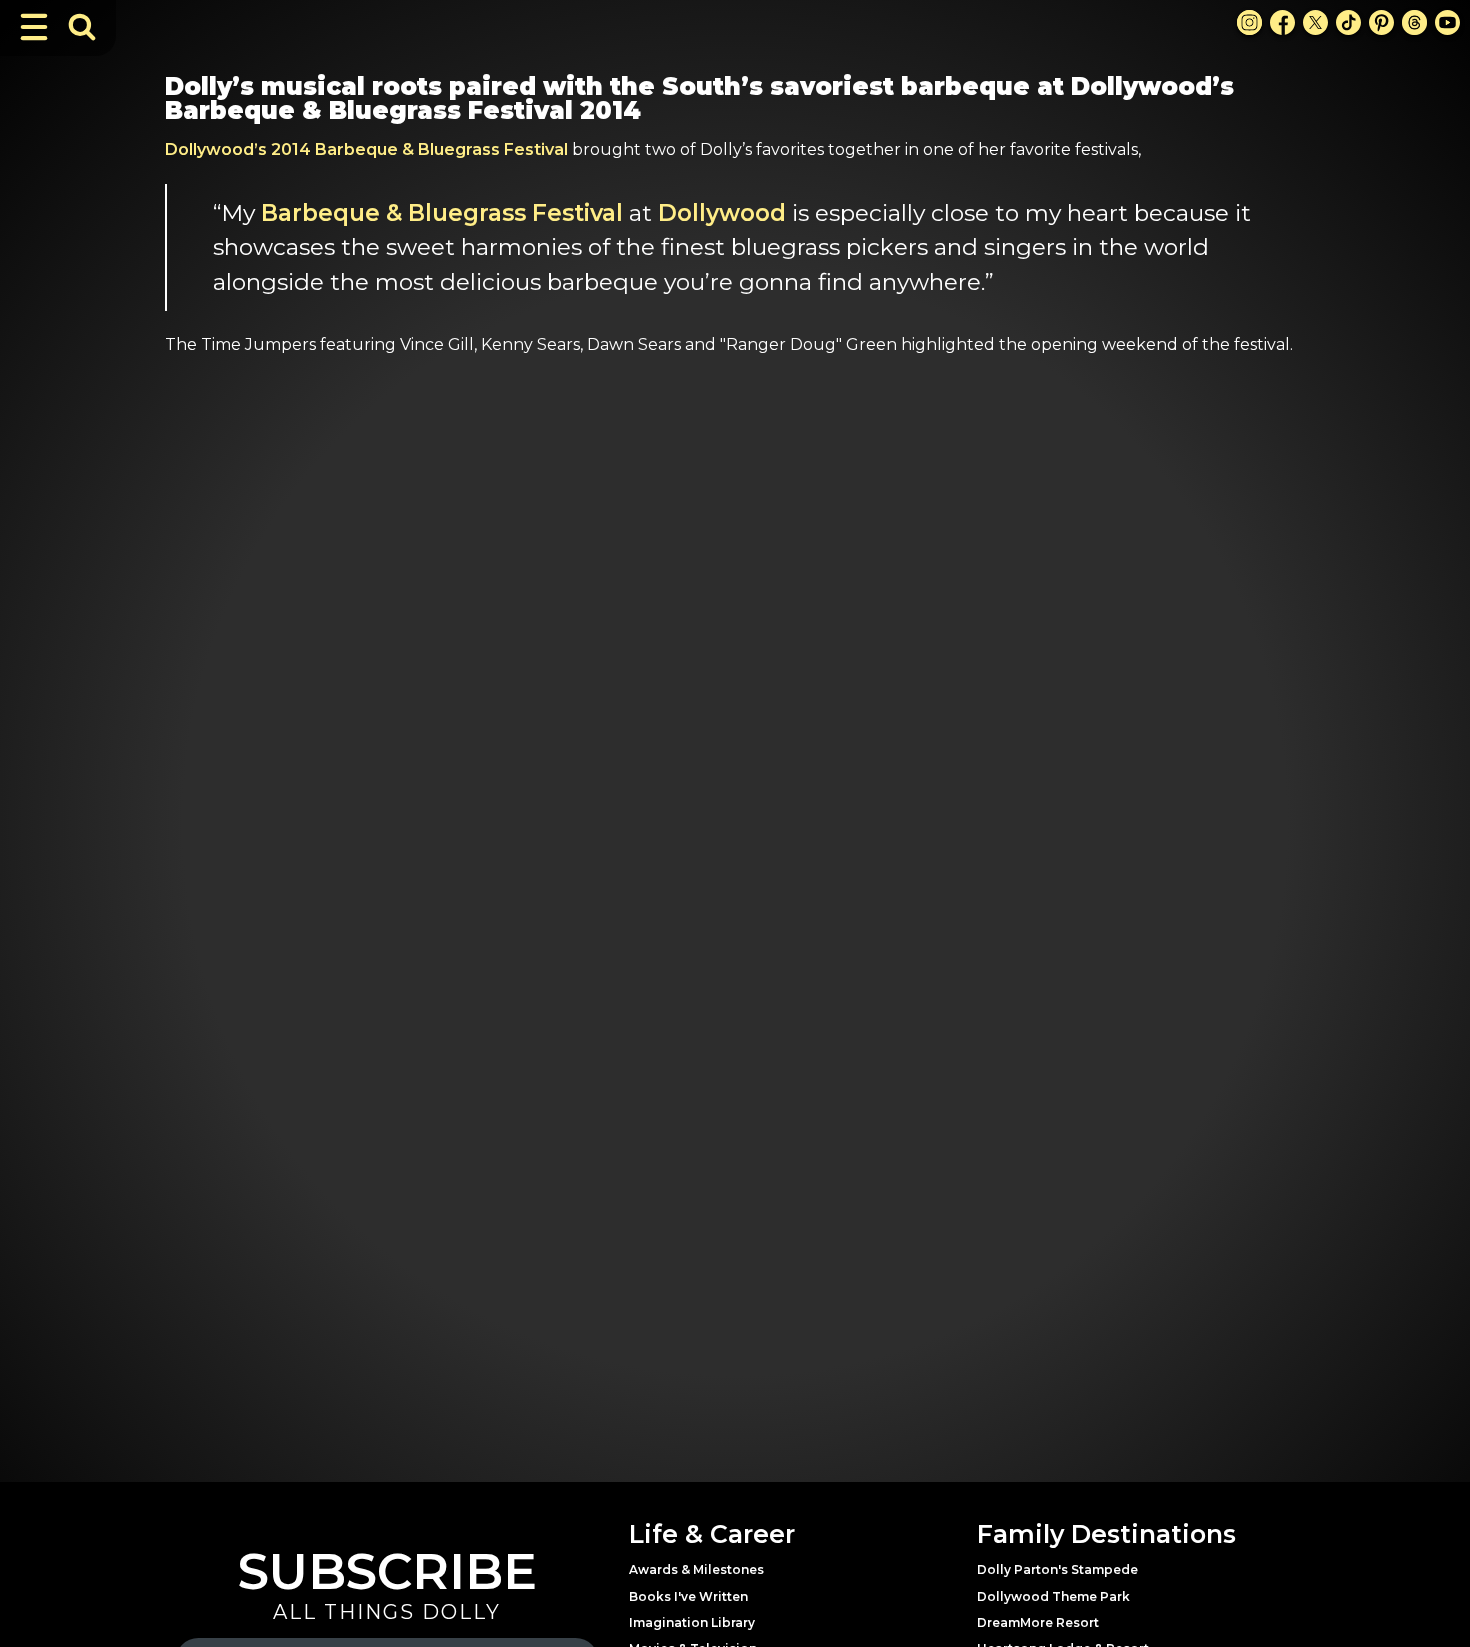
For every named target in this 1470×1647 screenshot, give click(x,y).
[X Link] (1315, 22)
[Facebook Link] (1282, 22)
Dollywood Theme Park (1053, 1596)
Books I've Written (688, 1596)
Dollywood (722, 213)
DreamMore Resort (1038, 1622)
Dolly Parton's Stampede (1057, 1569)
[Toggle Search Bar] (82, 27)
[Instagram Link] (1249, 22)
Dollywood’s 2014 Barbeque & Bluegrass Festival (366, 149)
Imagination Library (692, 1622)
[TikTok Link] (1348, 22)
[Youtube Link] (1447, 22)
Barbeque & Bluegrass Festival (442, 213)
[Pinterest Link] (1381, 22)
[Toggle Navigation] (34, 27)
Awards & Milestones (696, 1569)
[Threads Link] (1414, 22)
